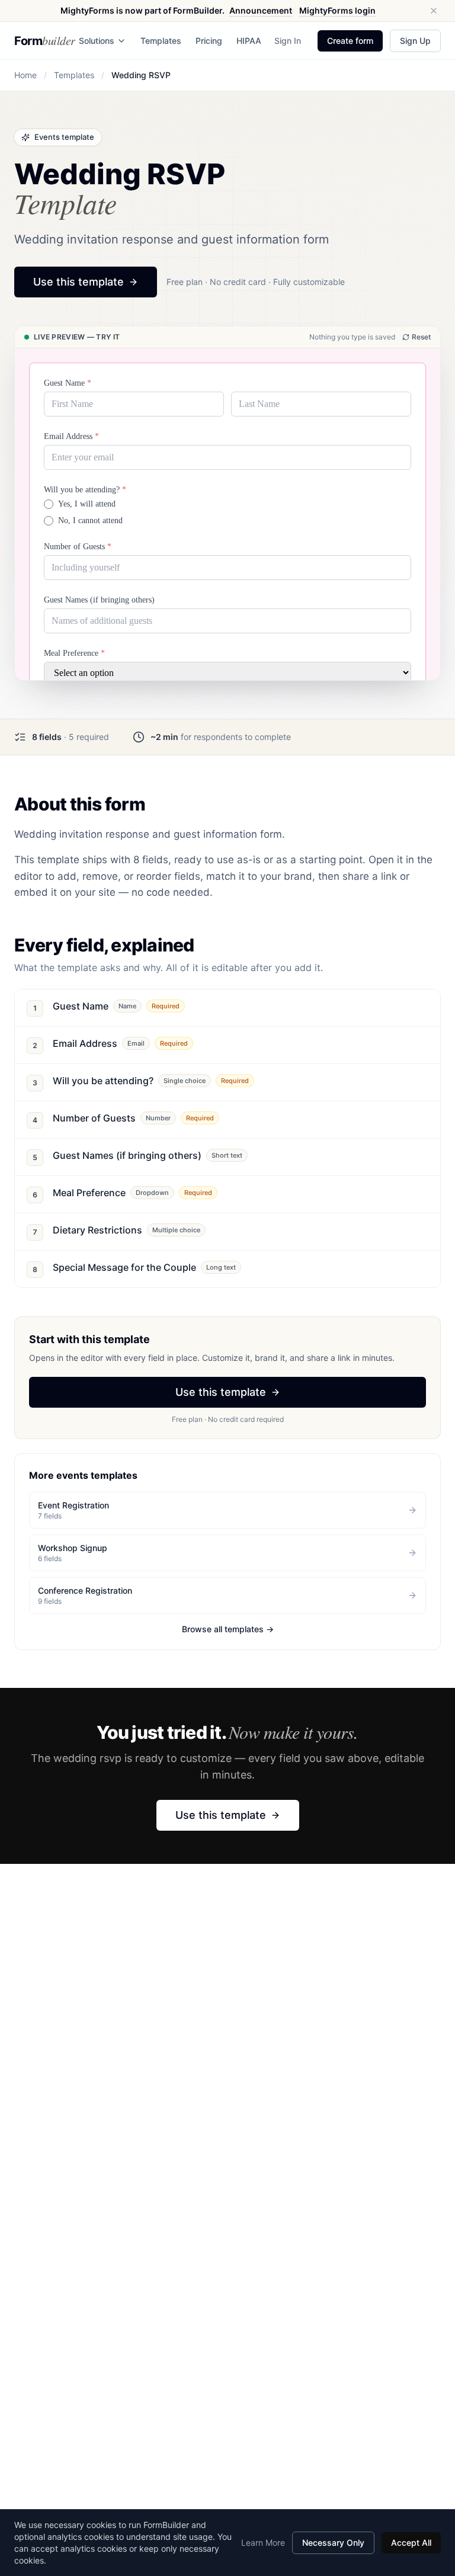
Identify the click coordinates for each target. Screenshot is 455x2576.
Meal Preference (74, 653)
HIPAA (249, 41)
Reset (421, 337)
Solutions (97, 41)
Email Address (71, 436)
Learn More (263, 2543)
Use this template (78, 282)
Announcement (261, 10)
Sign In (288, 41)
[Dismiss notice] (434, 11)
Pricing (209, 41)
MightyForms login (337, 10)
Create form (350, 41)
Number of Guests (78, 547)
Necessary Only (333, 2543)
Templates (161, 41)
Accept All (411, 2543)
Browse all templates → (228, 1629)
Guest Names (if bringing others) (99, 600)
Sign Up (415, 41)
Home (25, 75)
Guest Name (68, 383)
